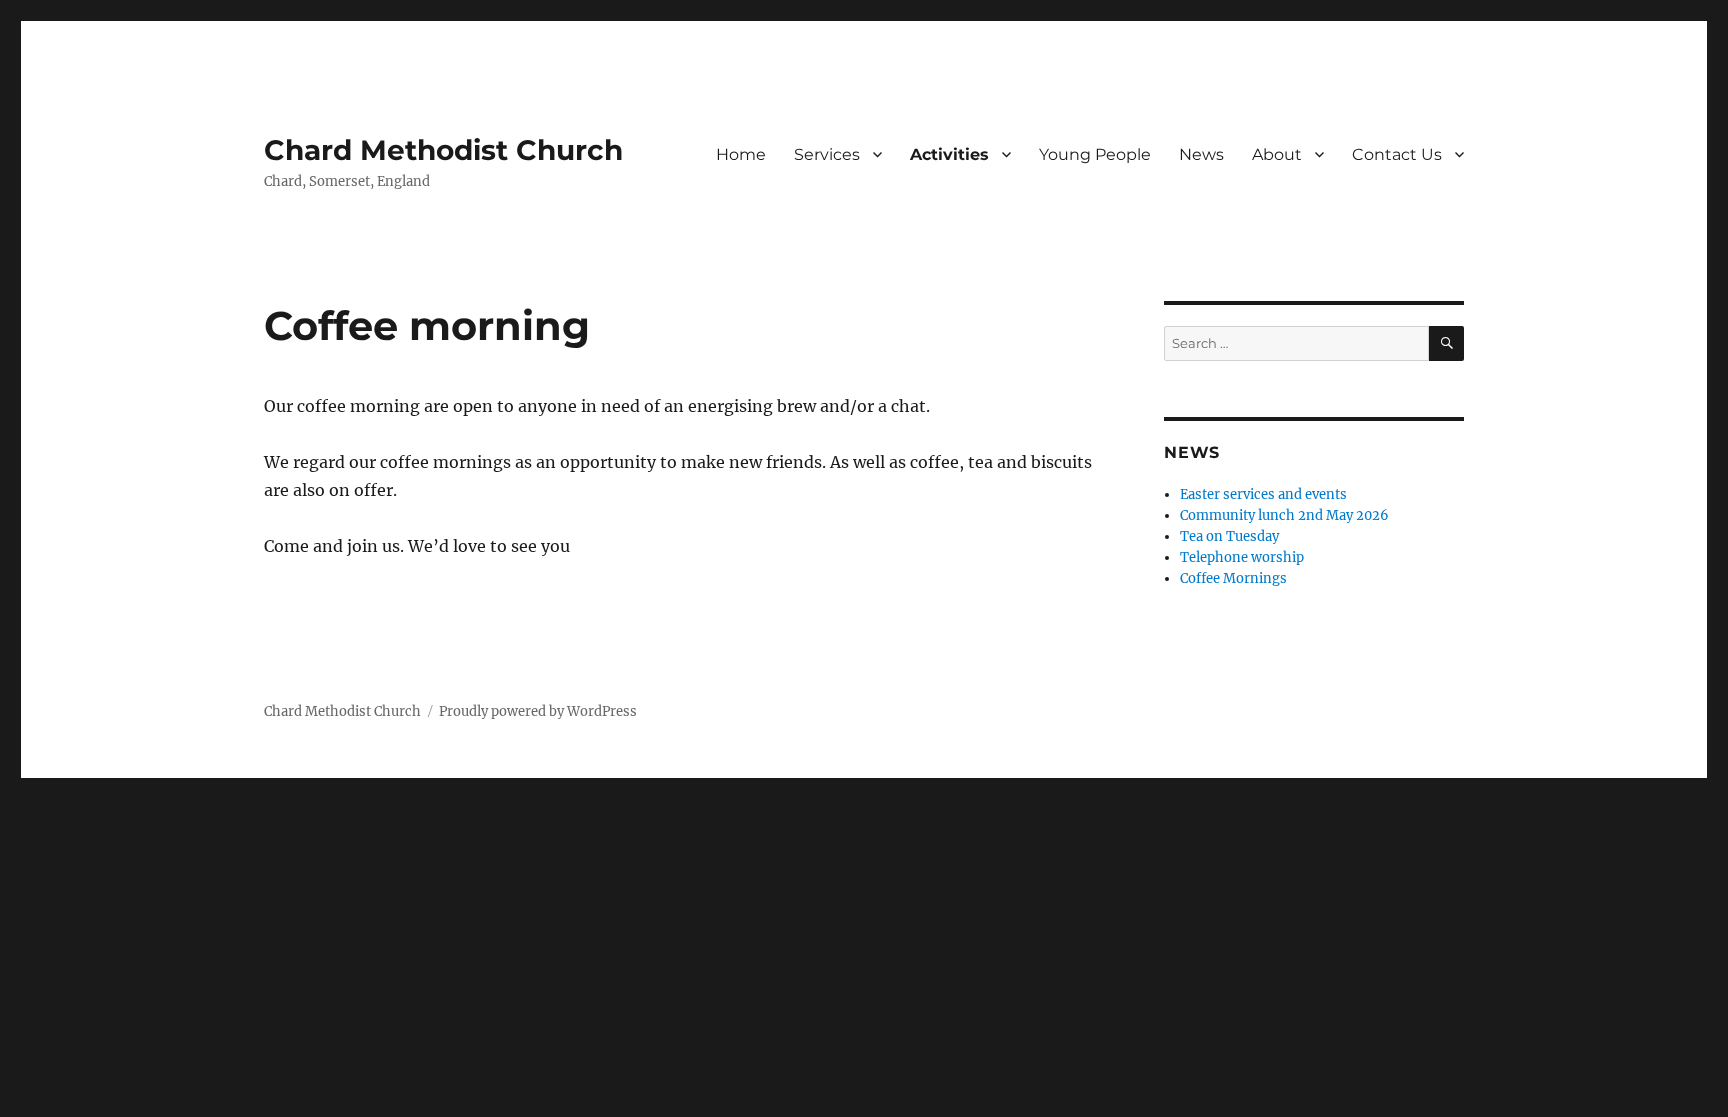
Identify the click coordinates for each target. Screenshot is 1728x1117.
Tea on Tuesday (1229, 536)
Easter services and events (1263, 494)
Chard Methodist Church (443, 150)
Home (741, 154)
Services (827, 154)
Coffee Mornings (1233, 578)
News (1201, 154)
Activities (949, 154)
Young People (1095, 154)
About (1277, 154)
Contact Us (1397, 154)
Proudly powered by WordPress (538, 711)
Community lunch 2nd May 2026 (1284, 515)
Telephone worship (1242, 557)
